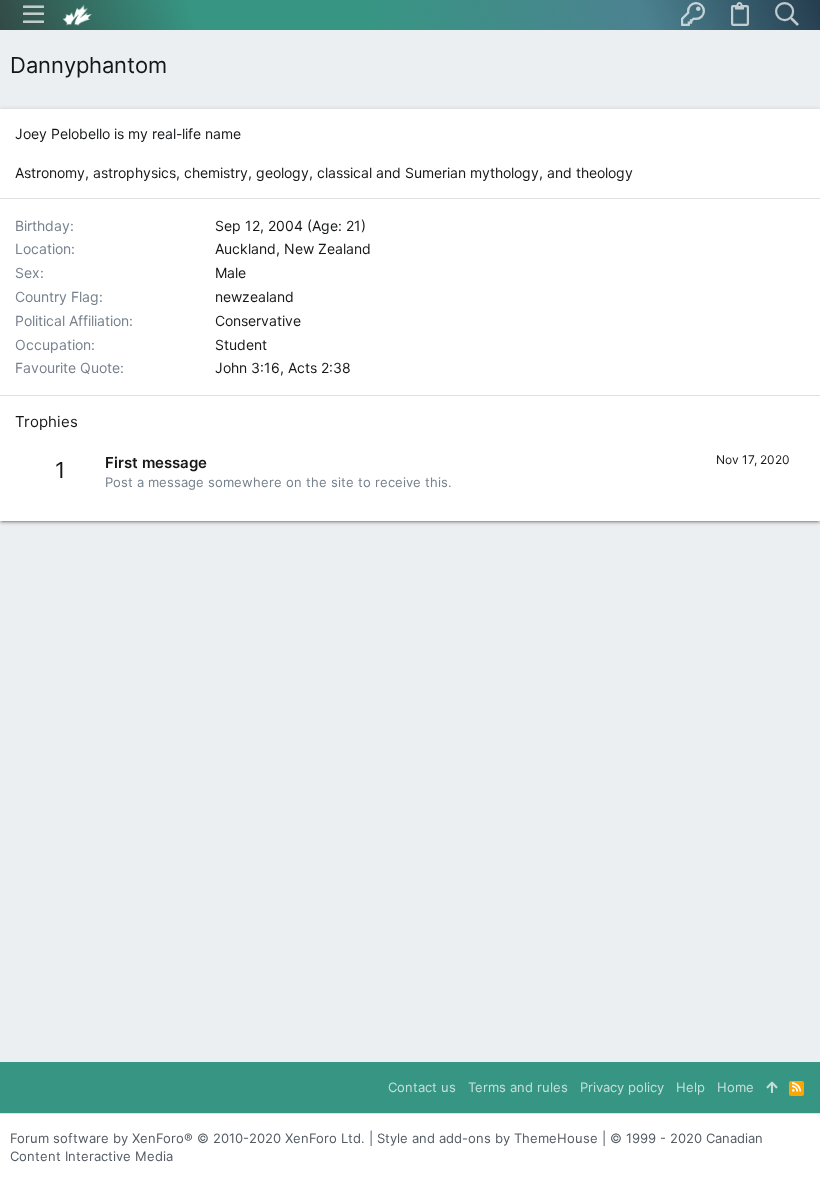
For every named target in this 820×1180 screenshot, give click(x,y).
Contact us (422, 1087)
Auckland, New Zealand (293, 248)
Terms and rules (518, 1087)
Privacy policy (622, 1087)
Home (735, 1087)
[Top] (771, 1087)
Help (690, 1087)
